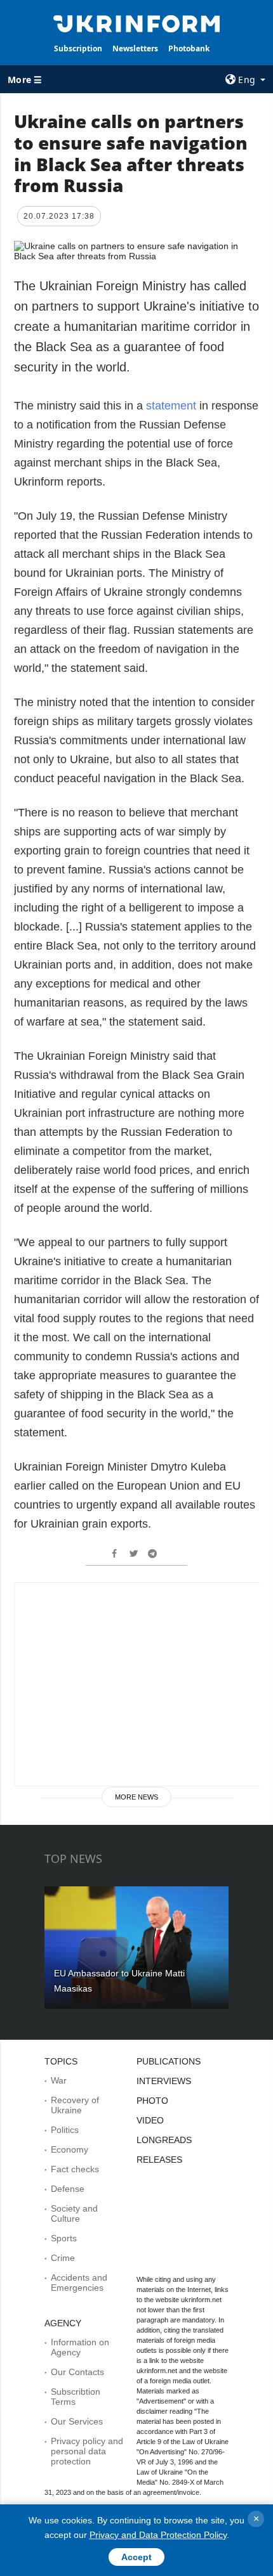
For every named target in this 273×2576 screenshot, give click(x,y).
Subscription (78, 48)
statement (173, 406)
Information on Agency (80, 2347)
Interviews (164, 2081)
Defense (68, 2189)
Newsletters (135, 48)
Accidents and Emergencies (79, 2283)
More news (136, 1797)
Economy (70, 2149)
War (59, 2080)
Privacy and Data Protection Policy (158, 2535)
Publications (169, 2061)
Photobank (189, 48)
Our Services (77, 2421)
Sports (64, 2238)
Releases (159, 2160)
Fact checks (75, 2169)
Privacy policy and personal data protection (87, 2451)
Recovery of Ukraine (75, 2105)
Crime (63, 2258)
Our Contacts (77, 2372)
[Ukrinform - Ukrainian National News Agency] (137, 23)
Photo (152, 2101)
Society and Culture (74, 2213)
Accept (136, 2557)
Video (150, 2120)
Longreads (164, 2140)
